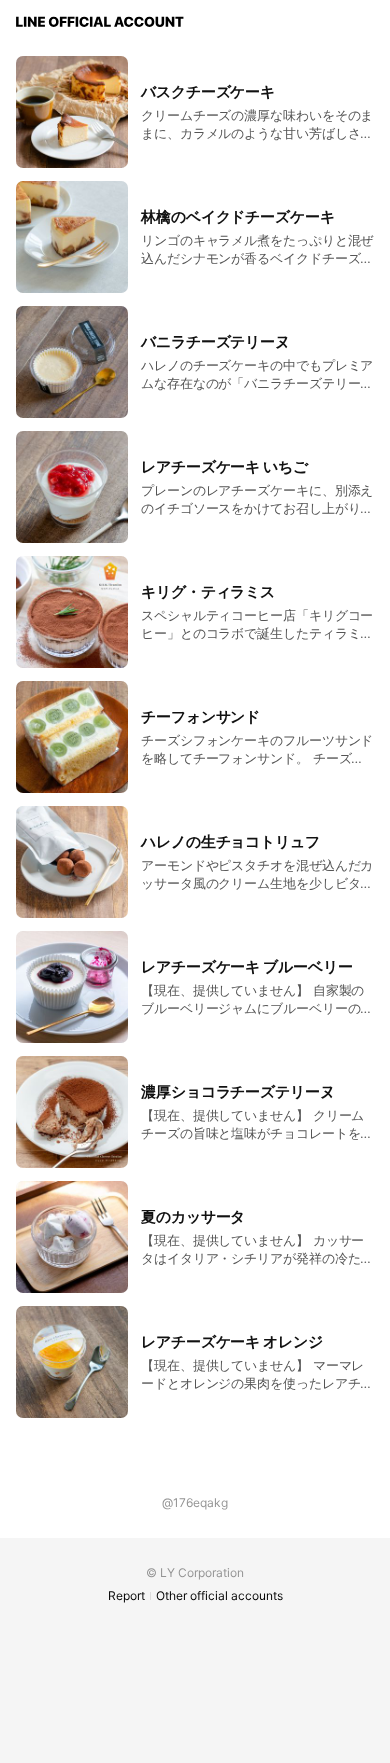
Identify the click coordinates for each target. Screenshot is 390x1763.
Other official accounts (219, 1595)
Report (126, 1595)
